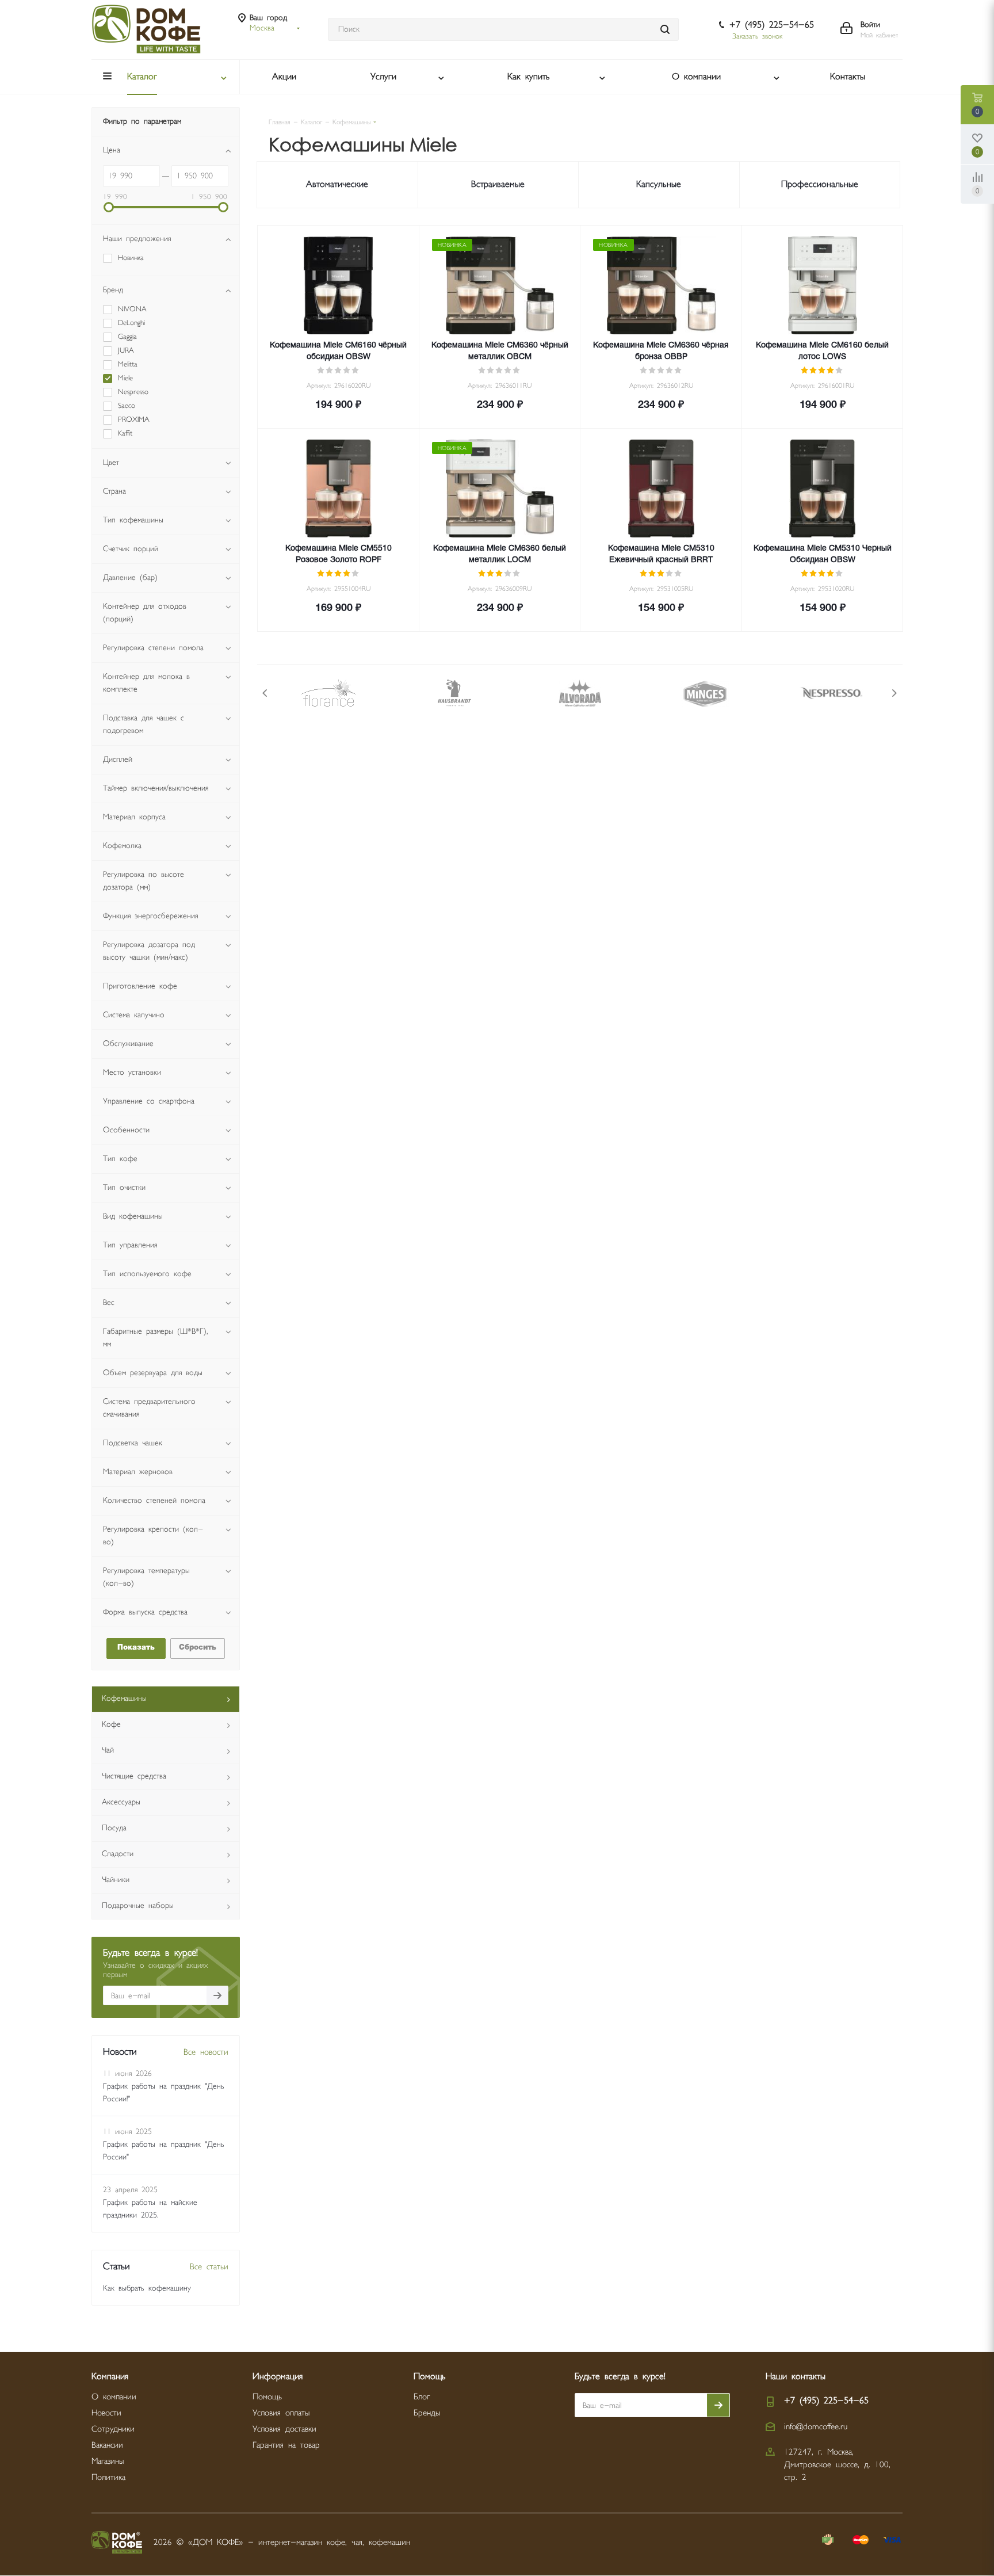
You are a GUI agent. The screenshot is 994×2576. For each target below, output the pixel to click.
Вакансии (107, 2445)
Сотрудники (113, 2429)
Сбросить (198, 1648)
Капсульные (659, 184)
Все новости (206, 2052)
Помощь (267, 2397)
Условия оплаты (281, 2413)
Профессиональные (820, 184)
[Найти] (665, 29)
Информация (278, 2377)
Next (894, 693)
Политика (108, 2477)
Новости (106, 2413)
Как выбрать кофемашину (147, 2288)
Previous (265, 693)
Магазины (108, 2461)
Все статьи (209, 2267)
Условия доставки (284, 2429)
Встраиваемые (498, 184)
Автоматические (337, 184)
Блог (422, 2397)
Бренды (427, 2413)
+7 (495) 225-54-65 (772, 25)
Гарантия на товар (286, 2445)
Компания (110, 2377)
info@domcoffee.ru (816, 2427)
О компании (114, 2397)
